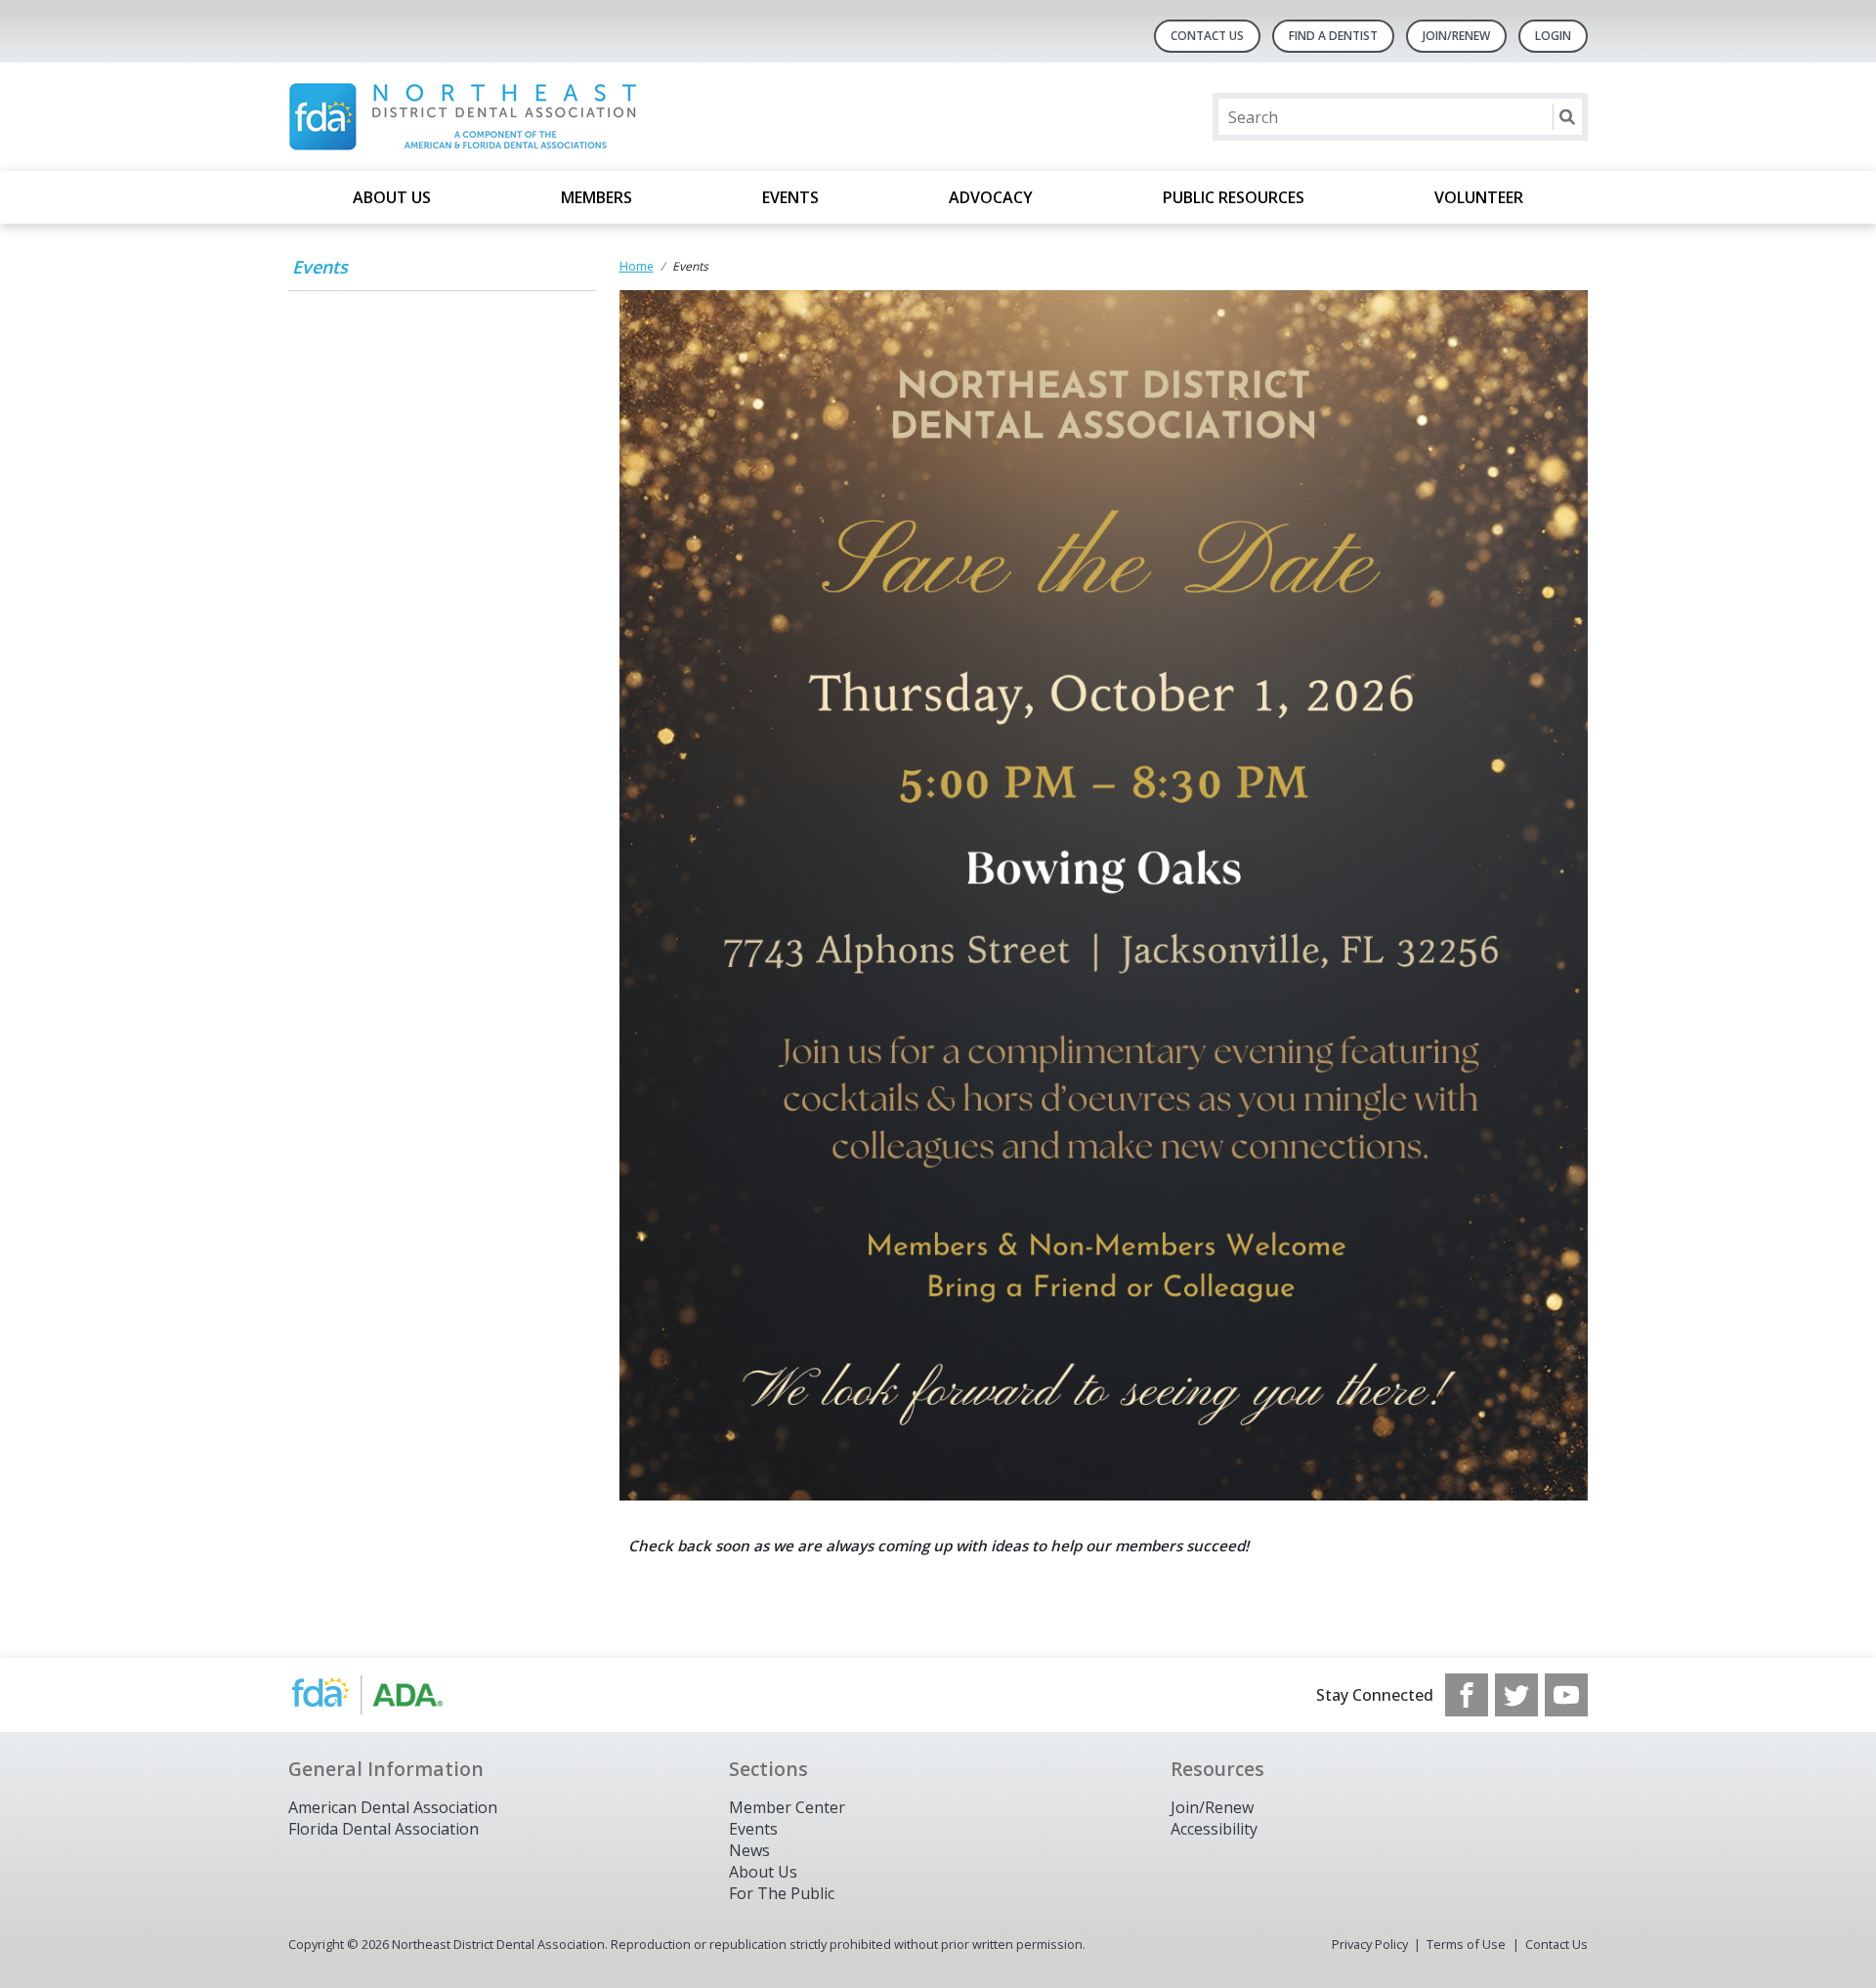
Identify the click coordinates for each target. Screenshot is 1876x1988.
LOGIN (1553, 36)
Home (637, 266)
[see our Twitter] (1516, 1695)
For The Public (782, 1893)
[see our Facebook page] (1467, 1695)
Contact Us (1207, 36)
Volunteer (1479, 197)
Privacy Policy (1370, 1944)
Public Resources (1234, 197)
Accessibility (1214, 1829)
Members (597, 197)
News (749, 1850)
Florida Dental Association (384, 1829)
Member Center (787, 1807)
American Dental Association (393, 1807)
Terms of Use (1466, 1944)
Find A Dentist (1333, 36)
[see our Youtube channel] (1566, 1695)
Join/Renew (1456, 36)
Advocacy (991, 197)
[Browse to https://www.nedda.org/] (387, 1695)
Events (790, 197)
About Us (392, 197)
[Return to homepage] (541, 117)
